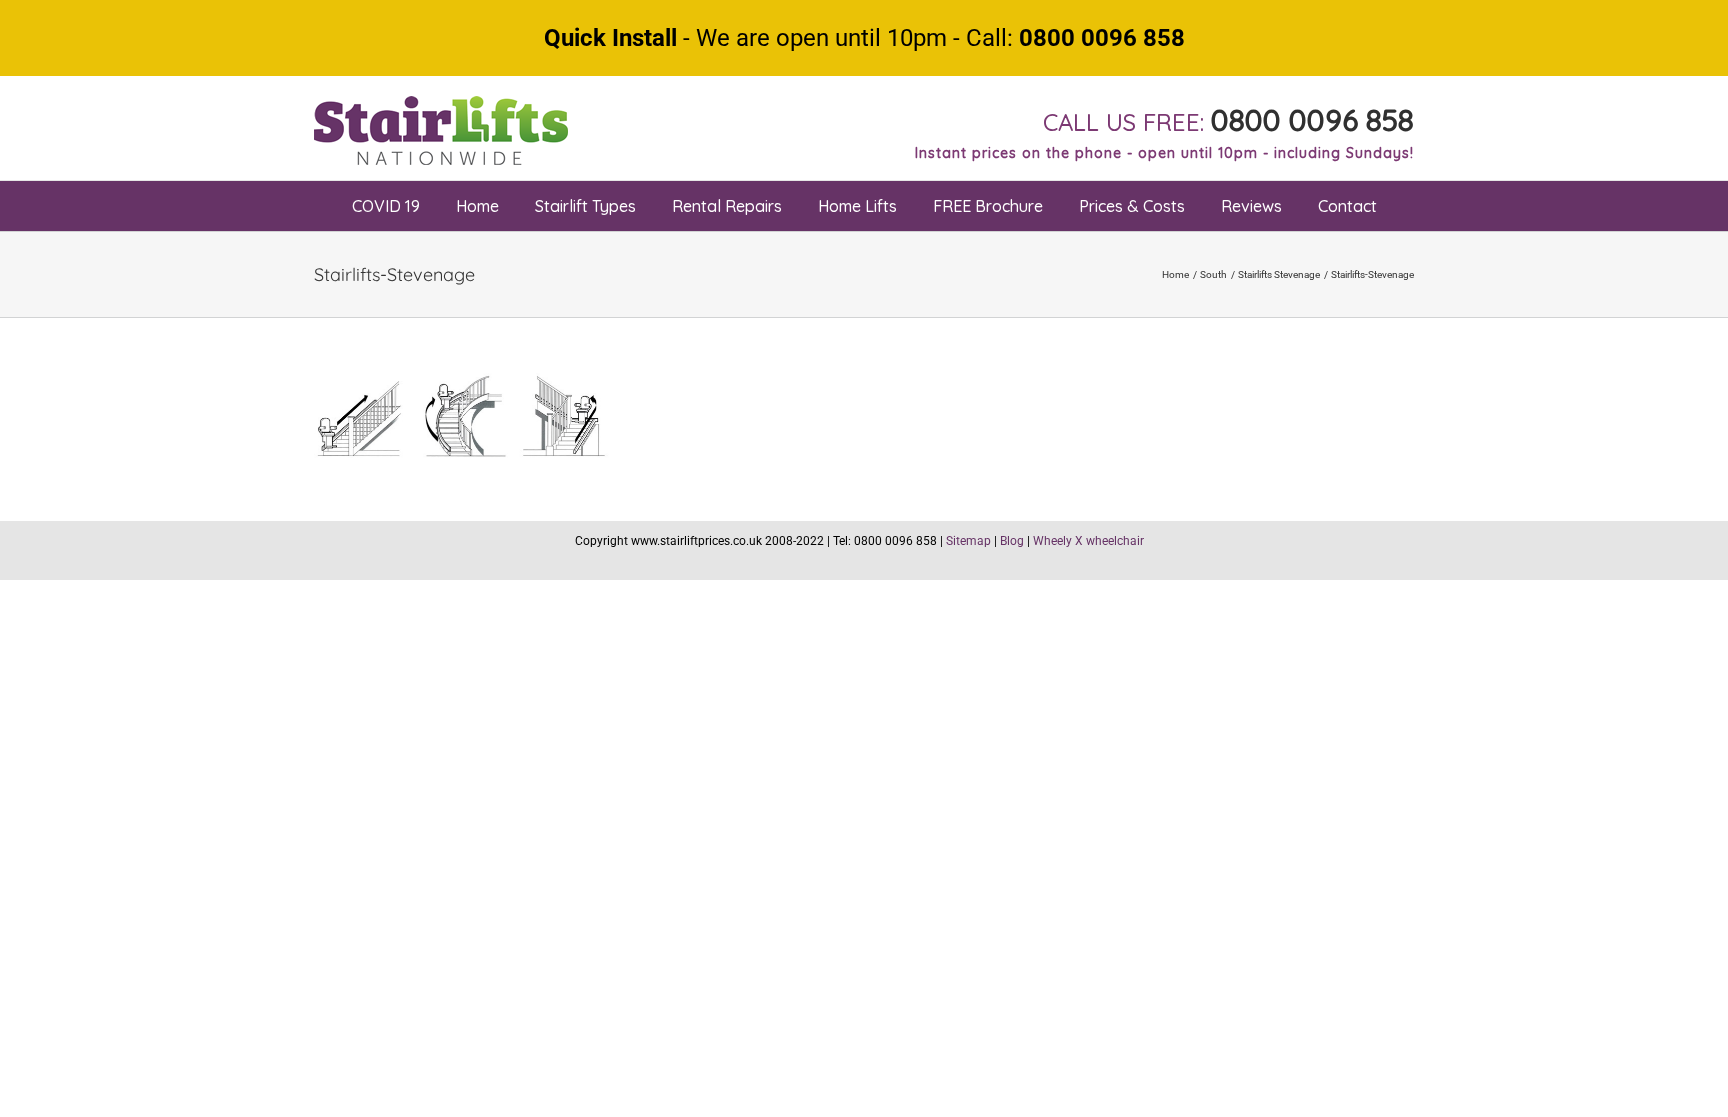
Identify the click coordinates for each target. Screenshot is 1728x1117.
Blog (1012, 541)
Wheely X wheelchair (1088, 541)
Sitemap (968, 541)
